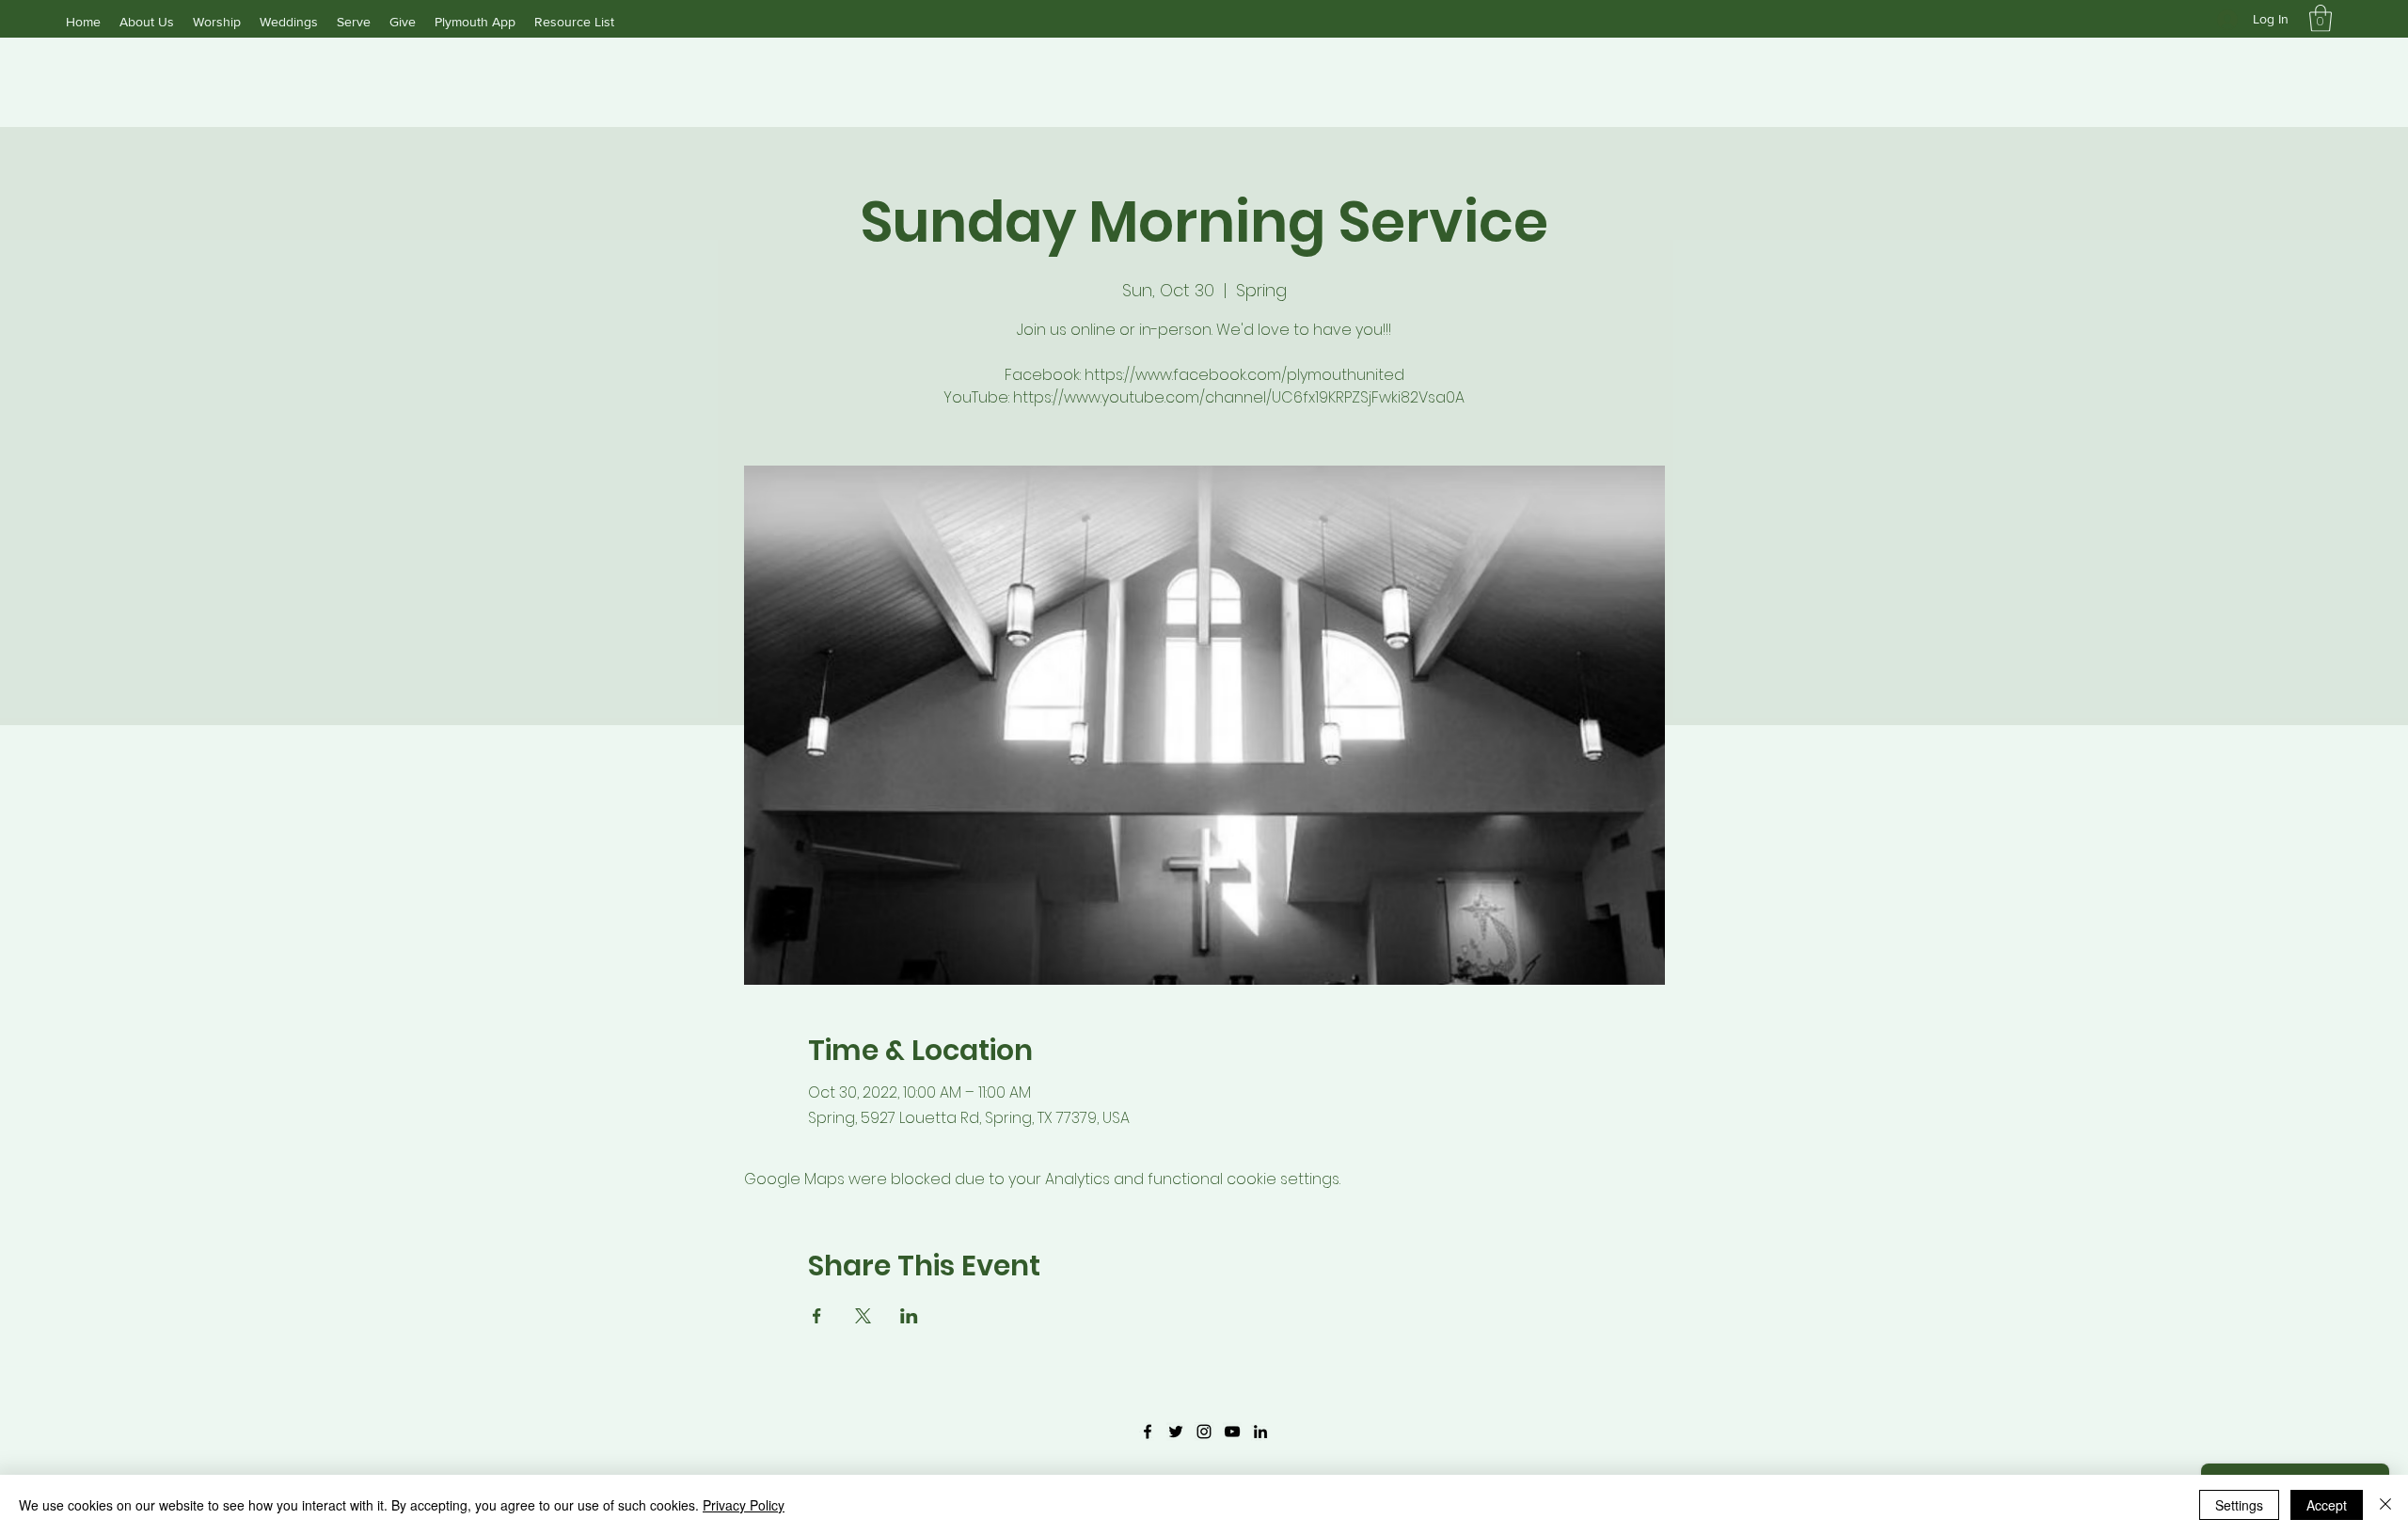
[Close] (2385, 1505)
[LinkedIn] (1260, 1432)
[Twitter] (1176, 1432)
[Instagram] (1204, 1432)
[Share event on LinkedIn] (909, 1316)
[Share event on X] (863, 1316)
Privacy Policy (744, 1505)
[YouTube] (1232, 1432)
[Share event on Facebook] (817, 1316)
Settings (2239, 1505)
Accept (2327, 1505)
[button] (2321, 18)
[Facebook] (1148, 1432)
